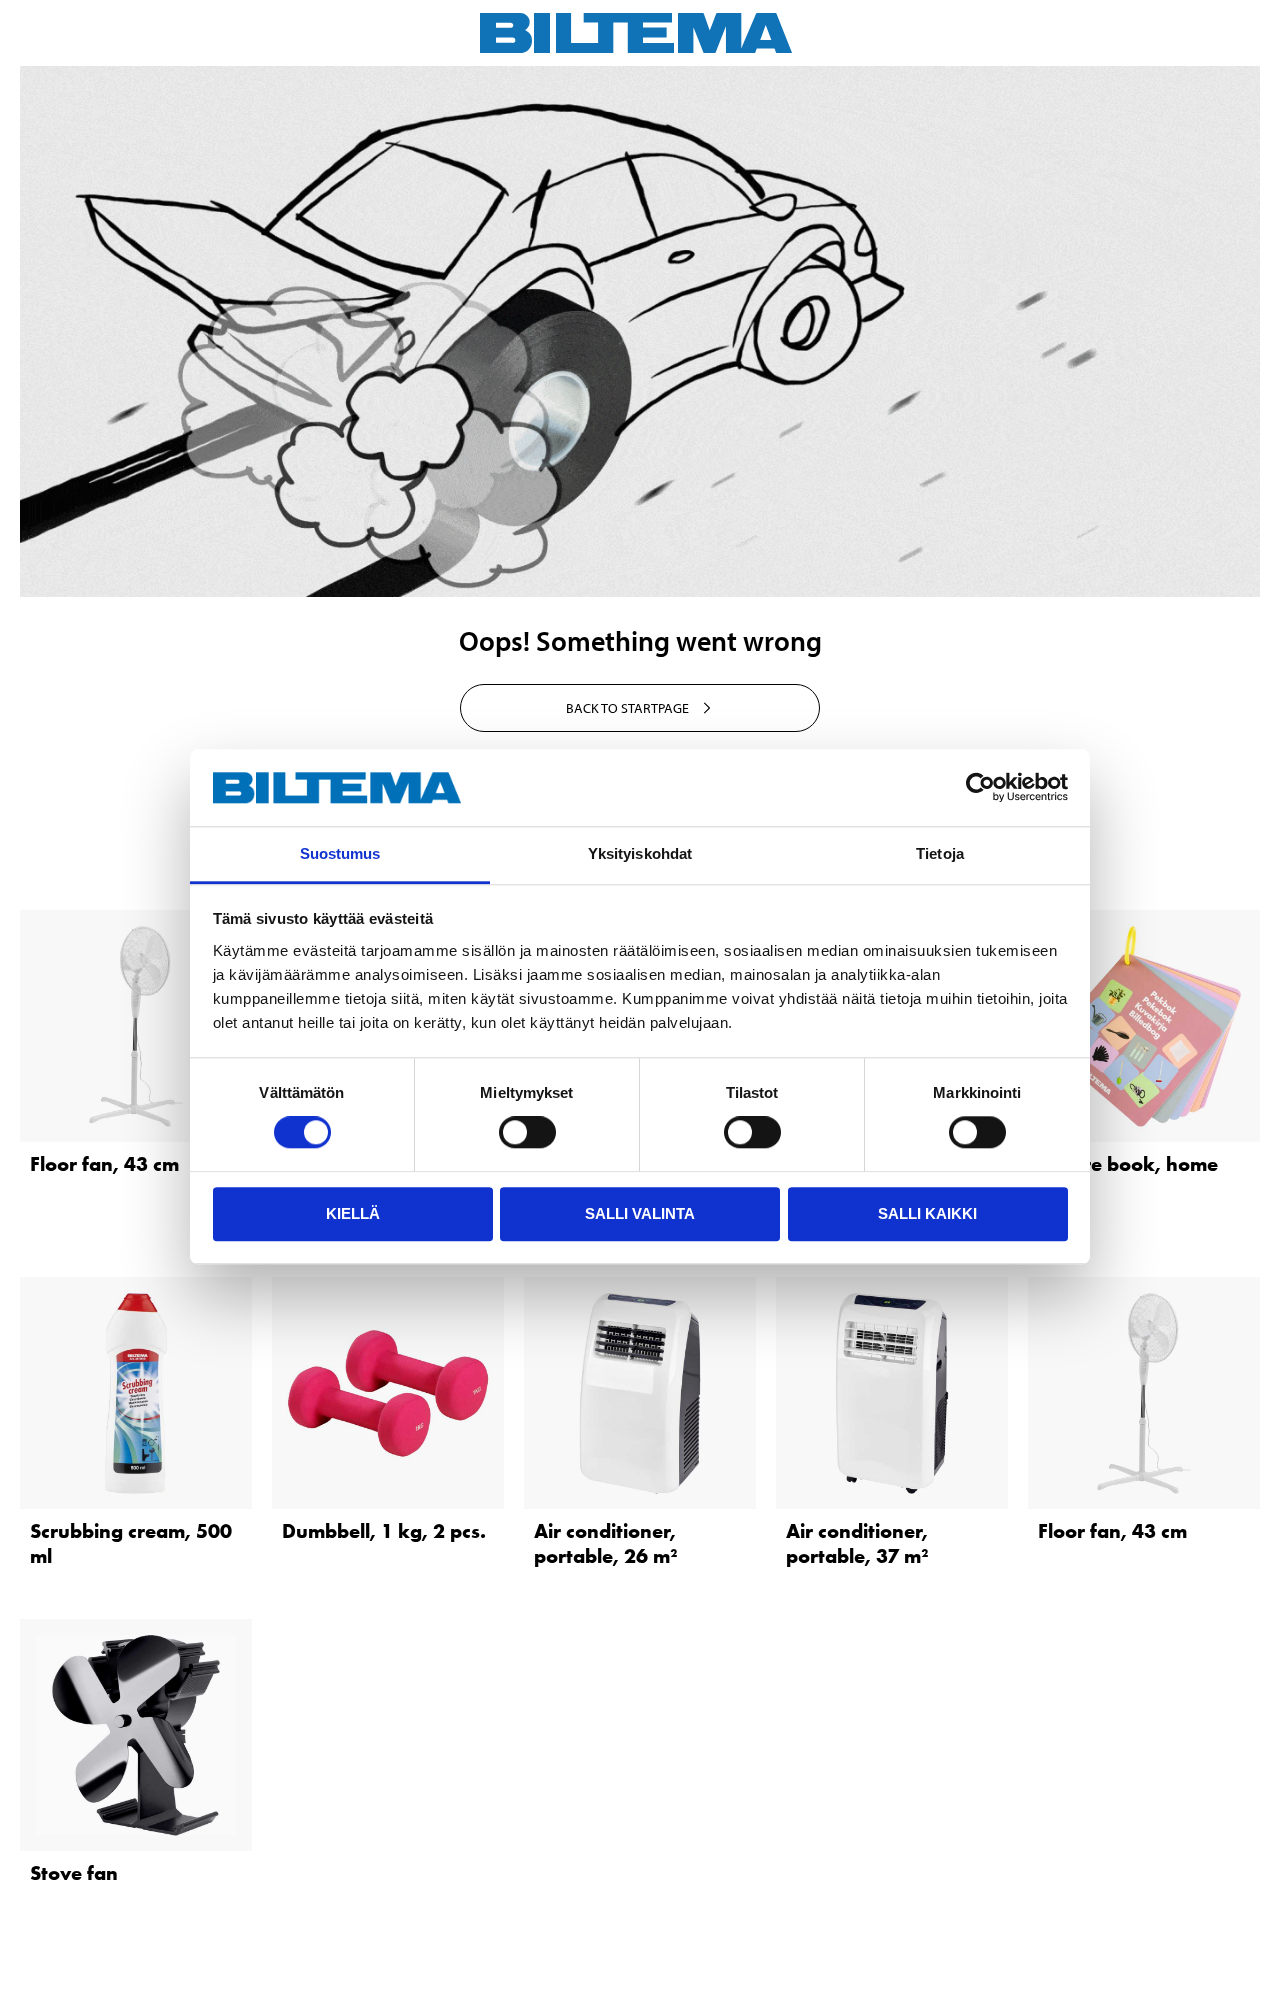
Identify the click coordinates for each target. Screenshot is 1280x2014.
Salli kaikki (927, 1213)
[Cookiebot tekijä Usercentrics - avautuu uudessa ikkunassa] (980, 788)
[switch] (527, 1132)
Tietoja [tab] (940, 853)
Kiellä (353, 1213)
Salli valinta (640, 1213)
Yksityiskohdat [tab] (640, 853)
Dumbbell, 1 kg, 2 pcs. (384, 1531)
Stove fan (74, 1873)
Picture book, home (1128, 1164)
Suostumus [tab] (340, 853)
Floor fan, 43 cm (104, 1164)
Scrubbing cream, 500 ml (131, 1543)
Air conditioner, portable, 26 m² (605, 1543)
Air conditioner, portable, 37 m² (857, 1543)
